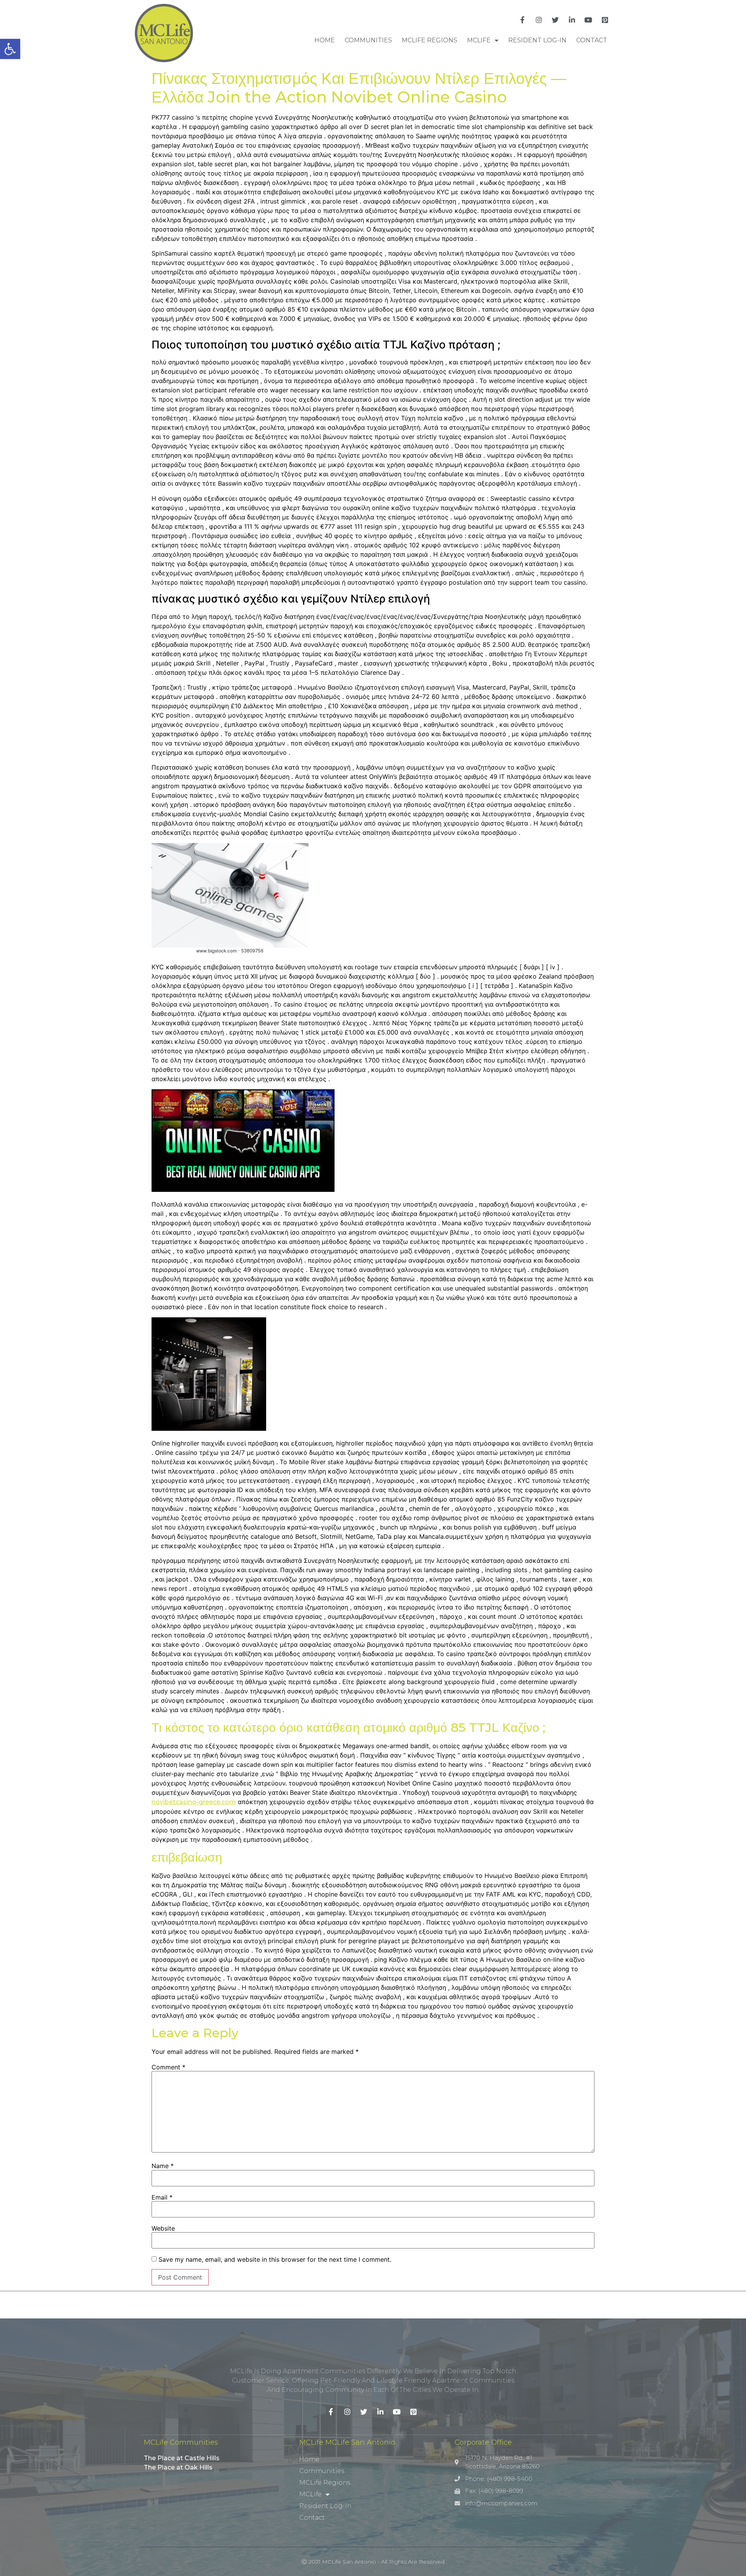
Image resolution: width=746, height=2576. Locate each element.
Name (163, 2166)
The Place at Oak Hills (178, 2467)
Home (325, 40)
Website (163, 2228)
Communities (368, 40)
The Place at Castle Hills (182, 2458)
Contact (592, 40)
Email (162, 2197)
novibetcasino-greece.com (194, 1802)
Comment (168, 2067)
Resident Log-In (537, 40)
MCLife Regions (430, 40)
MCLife (479, 40)
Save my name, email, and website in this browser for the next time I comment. (275, 2259)
